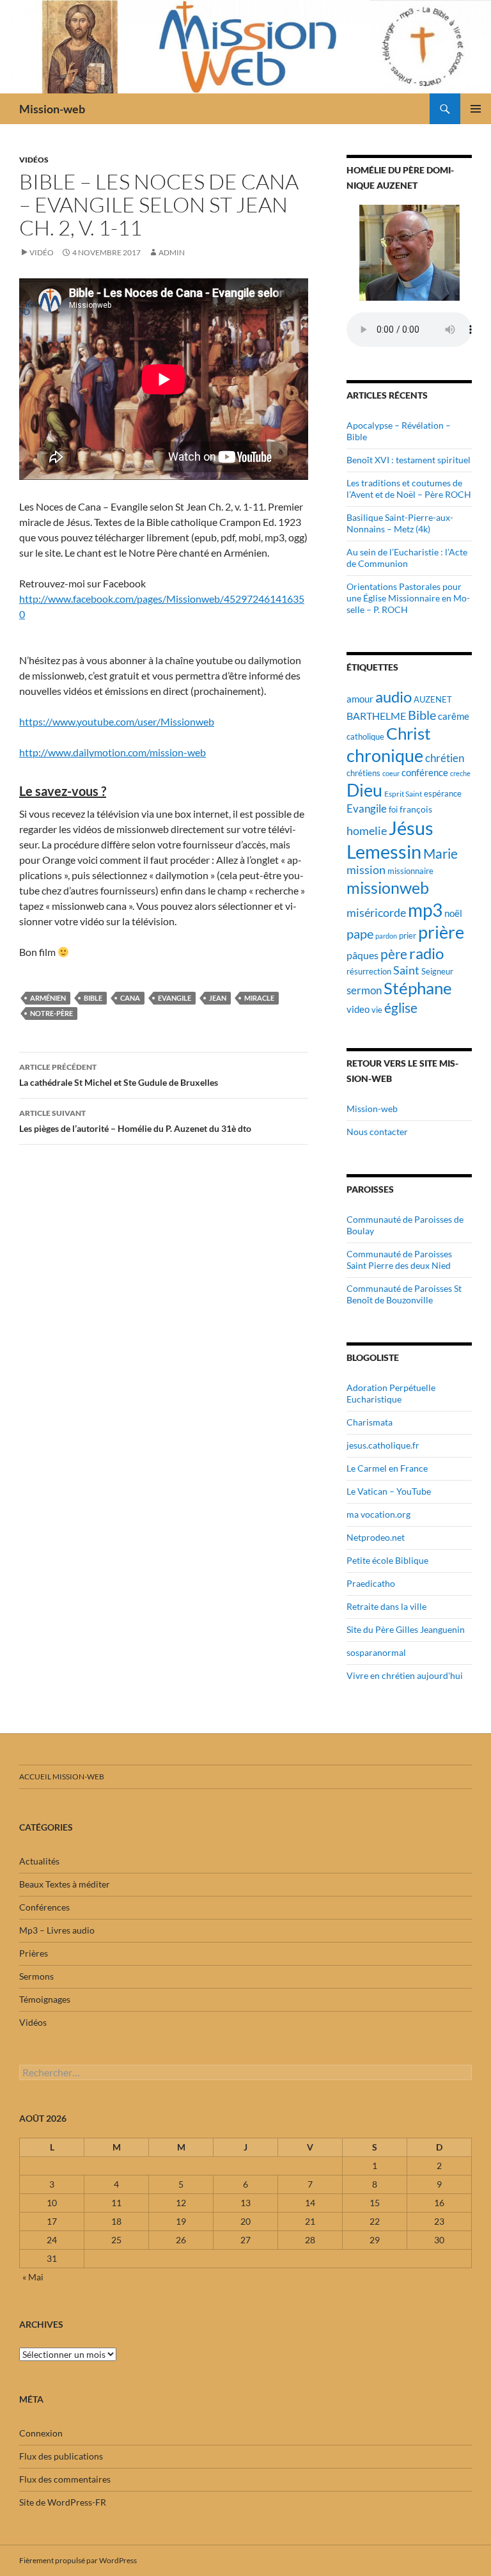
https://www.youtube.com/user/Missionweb (117, 721)
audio (394, 696)
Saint (406, 970)
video (358, 1009)
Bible (93, 998)
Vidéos (34, 160)
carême (454, 716)
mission (366, 870)
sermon (364, 990)
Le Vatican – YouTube (389, 1491)
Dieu (364, 790)
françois (416, 809)
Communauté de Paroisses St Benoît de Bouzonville (404, 1294)
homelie (367, 831)
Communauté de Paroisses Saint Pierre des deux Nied (399, 1260)
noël (453, 913)
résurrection (369, 971)
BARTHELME (376, 716)
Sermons (36, 1976)
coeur (391, 773)
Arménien (48, 998)
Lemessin (384, 852)
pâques (362, 955)
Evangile (175, 998)
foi (393, 809)
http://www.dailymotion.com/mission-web (113, 752)
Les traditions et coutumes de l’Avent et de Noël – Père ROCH (409, 489)
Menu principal (476, 109)
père (394, 954)
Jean (218, 998)
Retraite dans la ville (386, 1606)
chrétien (445, 758)
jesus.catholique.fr (383, 1445)
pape (360, 934)
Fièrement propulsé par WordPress (78, 2560)
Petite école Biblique (387, 1560)
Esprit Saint (403, 794)
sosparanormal (376, 1652)
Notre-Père (51, 1013)
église (401, 1008)
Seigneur (437, 972)
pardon (386, 936)
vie (377, 1010)
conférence (425, 772)
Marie (440, 854)
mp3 (425, 910)
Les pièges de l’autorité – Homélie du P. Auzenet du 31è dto (135, 1121)
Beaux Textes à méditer (65, 1884)
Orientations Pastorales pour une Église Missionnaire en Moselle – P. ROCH (408, 598)
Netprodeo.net (376, 1537)
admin (172, 252)
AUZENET (433, 699)
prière (441, 932)
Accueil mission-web (62, 1777)
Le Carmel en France (387, 1468)
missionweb (388, 888)
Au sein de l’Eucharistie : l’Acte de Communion (407, 558)
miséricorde (376, 912)
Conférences (44, 1907)
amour (360, 699)
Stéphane (418, 988)
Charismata (370, 1422)
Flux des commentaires (65, 2479)
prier (408, 936)
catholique (365, 736)
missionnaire (410, 871)
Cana (130, 998)
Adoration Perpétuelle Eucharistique (391, 1393)
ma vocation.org (378, 1514)
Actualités (39, 1861)
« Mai (33, 2277)
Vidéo (42, 252)
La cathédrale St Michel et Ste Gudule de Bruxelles (119, 1075)
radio (426, 953)
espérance (443, 794)
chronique (385, 755)
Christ (409, 734)
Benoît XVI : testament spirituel (409, 460)
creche (460, 773)
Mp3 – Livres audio (57, 1930)
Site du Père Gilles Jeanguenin (406, 1629)
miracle (259, 998)
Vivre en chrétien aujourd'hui (405, 1675)
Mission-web (52, 109)
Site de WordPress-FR (63, 2502)
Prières (34, 1953)
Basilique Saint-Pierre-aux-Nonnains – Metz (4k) (400, 523)
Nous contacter (377, 1132)
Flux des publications (61, 2456)
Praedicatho (371, 1583)
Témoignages (45, 1999)
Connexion (41, 2433)
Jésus (411, 828)
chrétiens (363, 773)
